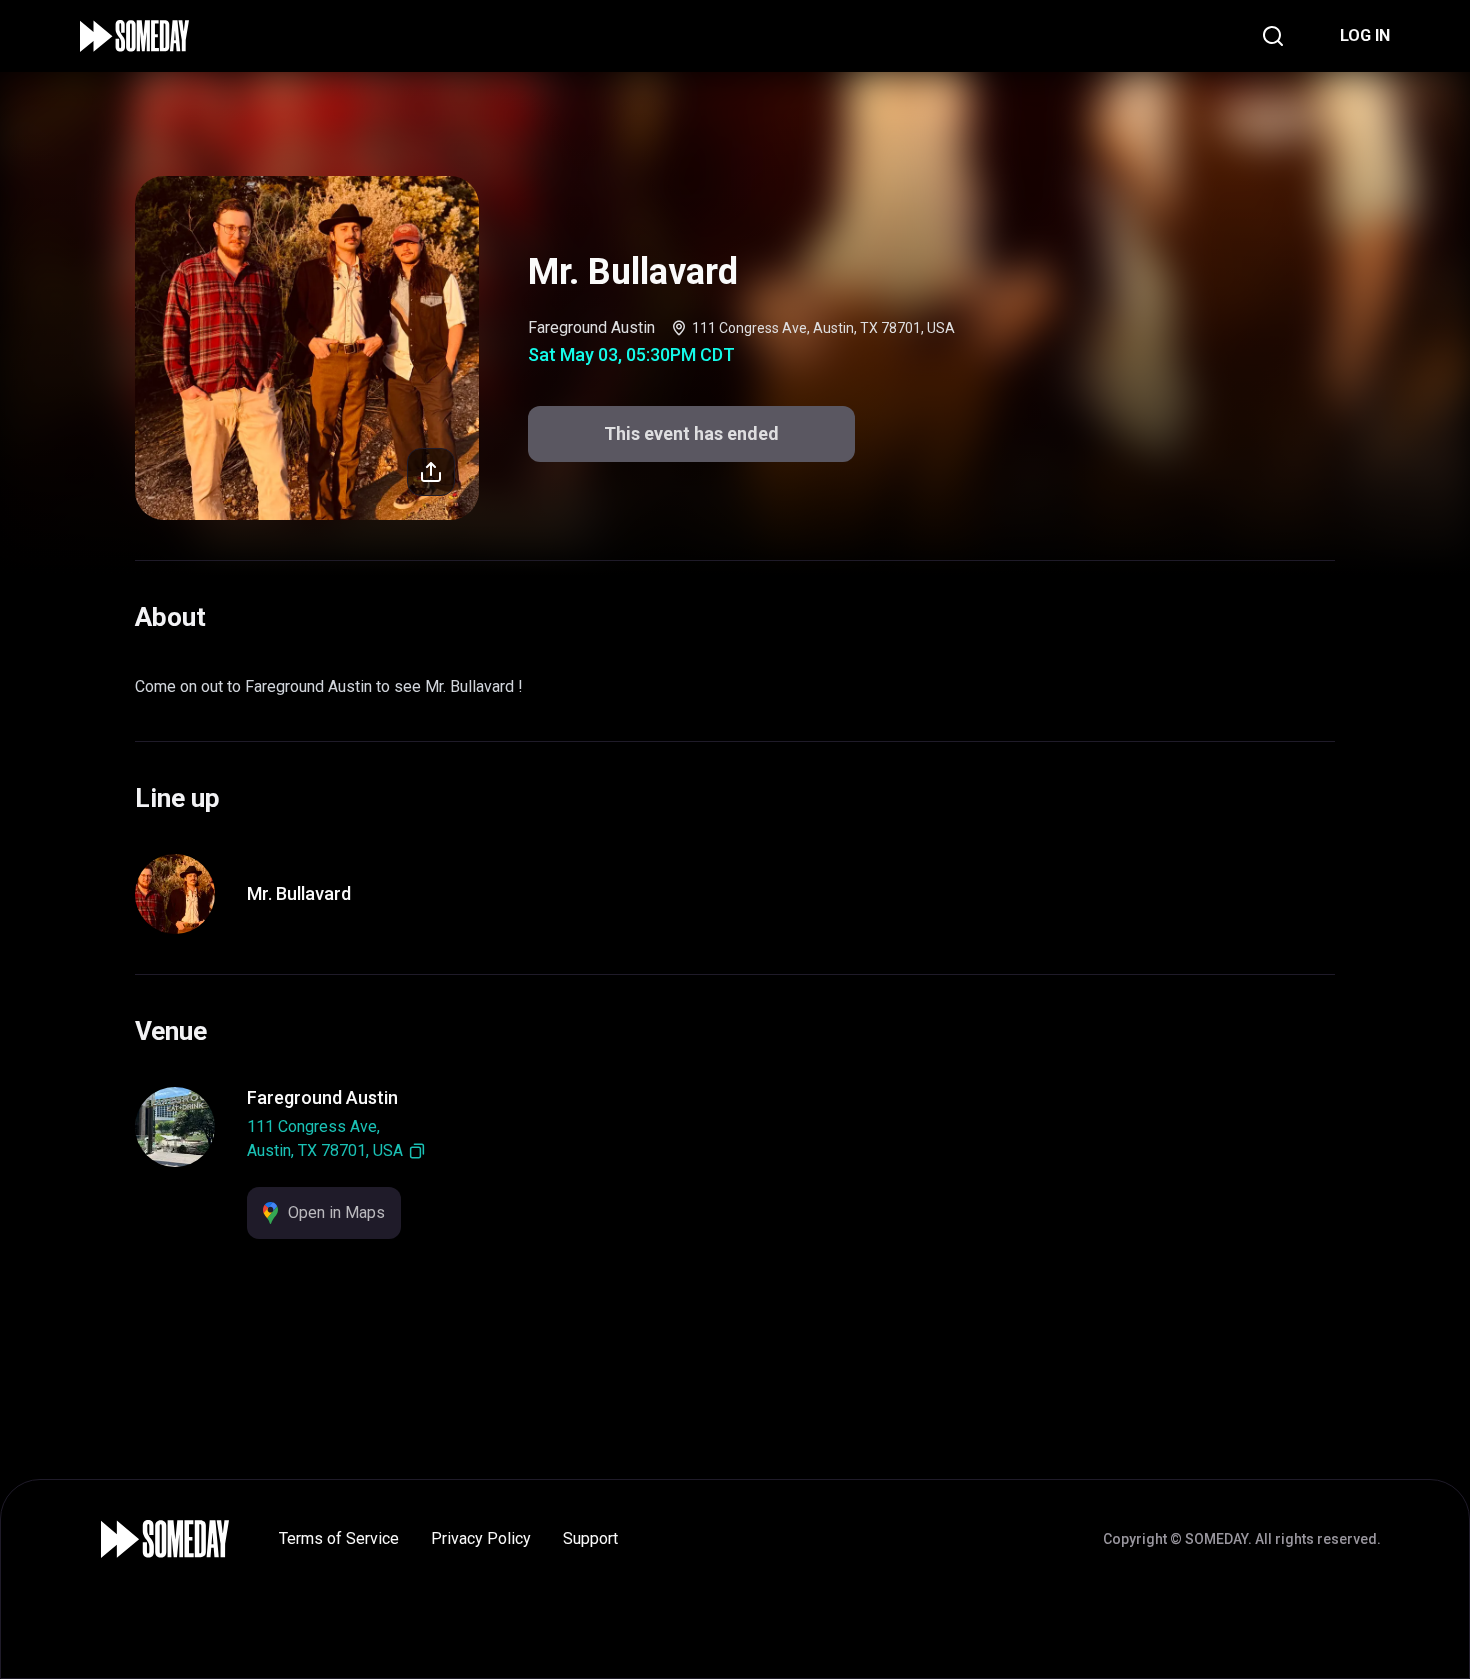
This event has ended (691, 433)
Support (590, 1538)
